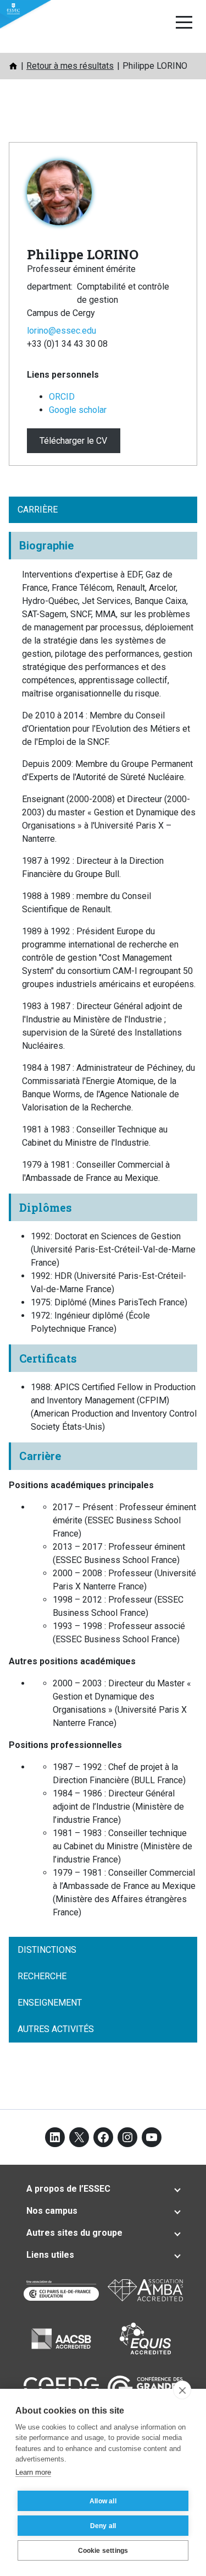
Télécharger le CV (73, 441)
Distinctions (47, 1950)
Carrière (38, 510)
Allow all (103, 2501)
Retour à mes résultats (70, 66)
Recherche (42, 1976)
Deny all (103, 2526)
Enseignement (50, 2003)
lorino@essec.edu (62, 331)
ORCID (62, 397)
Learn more (33, 2472)
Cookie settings (103, 2551)
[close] (182, 2390)
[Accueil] (13, 66)
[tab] (103, 2189)
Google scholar (78, 410)
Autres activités (56, 2029)
